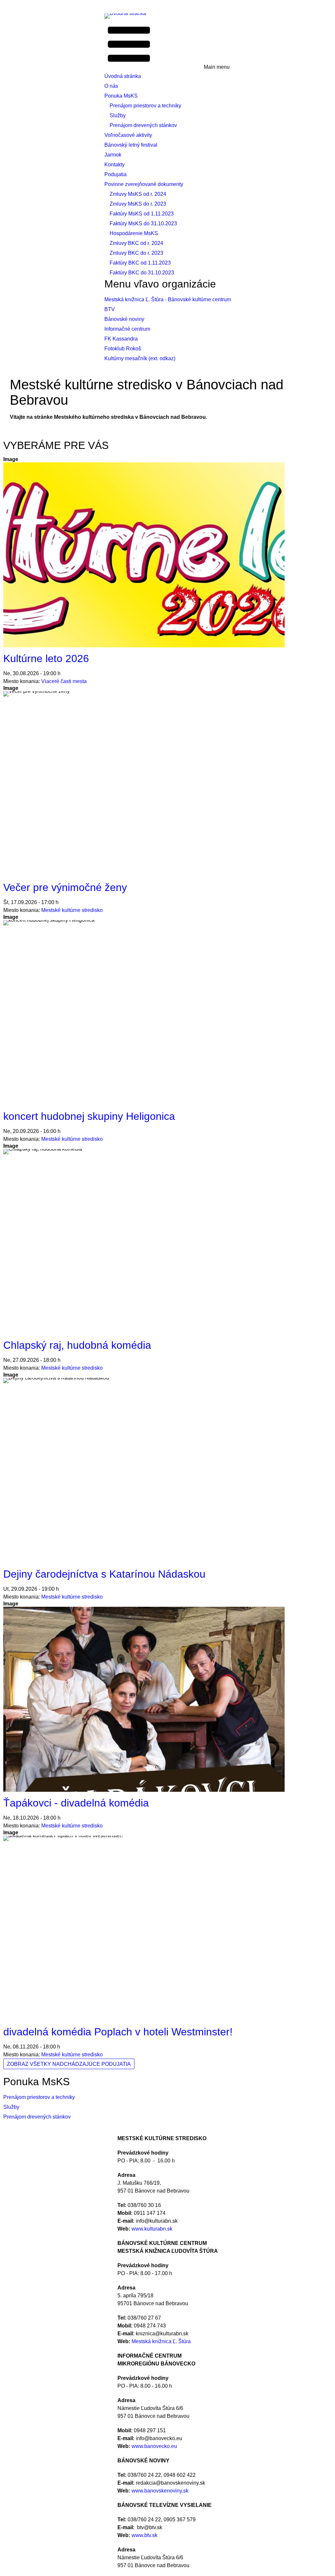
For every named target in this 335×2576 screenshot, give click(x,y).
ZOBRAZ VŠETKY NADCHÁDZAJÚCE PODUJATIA (69, 2064)
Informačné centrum (127, 329)
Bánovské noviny (124, 319)
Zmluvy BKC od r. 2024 (136, 243)
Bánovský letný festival (131, 145)
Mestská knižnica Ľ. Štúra (161, 2341)
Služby (118, 115)
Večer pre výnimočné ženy (65, 887)
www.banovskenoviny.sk (160, 2491)
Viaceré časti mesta (64, 681)
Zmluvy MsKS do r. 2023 (138, 204)
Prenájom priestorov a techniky (145, 106)
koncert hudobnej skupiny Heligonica (89, 1116)
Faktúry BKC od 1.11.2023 (140, 263)
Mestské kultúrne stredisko (72, 910)
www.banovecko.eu (154, 2446)
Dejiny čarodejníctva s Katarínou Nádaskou (104, 1574)
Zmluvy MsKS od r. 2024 (138, 194)
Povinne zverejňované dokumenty (144, 184)
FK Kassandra (121, 339)
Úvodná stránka (123, 76)
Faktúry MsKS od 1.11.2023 (142, 214)
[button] (167, 45)
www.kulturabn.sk (152, 2229)
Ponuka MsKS (121, 96)
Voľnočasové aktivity (128, 135)
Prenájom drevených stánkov (143, 125)
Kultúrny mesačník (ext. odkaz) (140, 358)
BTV (110, 309)
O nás (111, 86)
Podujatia (115, 174)
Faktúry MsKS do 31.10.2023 (143, 223)
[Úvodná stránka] (128, 16)
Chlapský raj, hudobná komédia (77, 1345)
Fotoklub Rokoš (123, 349)
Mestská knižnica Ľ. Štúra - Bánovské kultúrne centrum (168, 299)
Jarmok (113, 155)
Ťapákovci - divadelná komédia (76, 1803)
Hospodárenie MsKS (134, 233)
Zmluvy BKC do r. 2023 (136, 253)
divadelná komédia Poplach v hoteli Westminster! (118, 2032)
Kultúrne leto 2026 (46, 658)
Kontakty (115, 165)
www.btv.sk (144, 2535)
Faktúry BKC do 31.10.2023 (142, 273)
